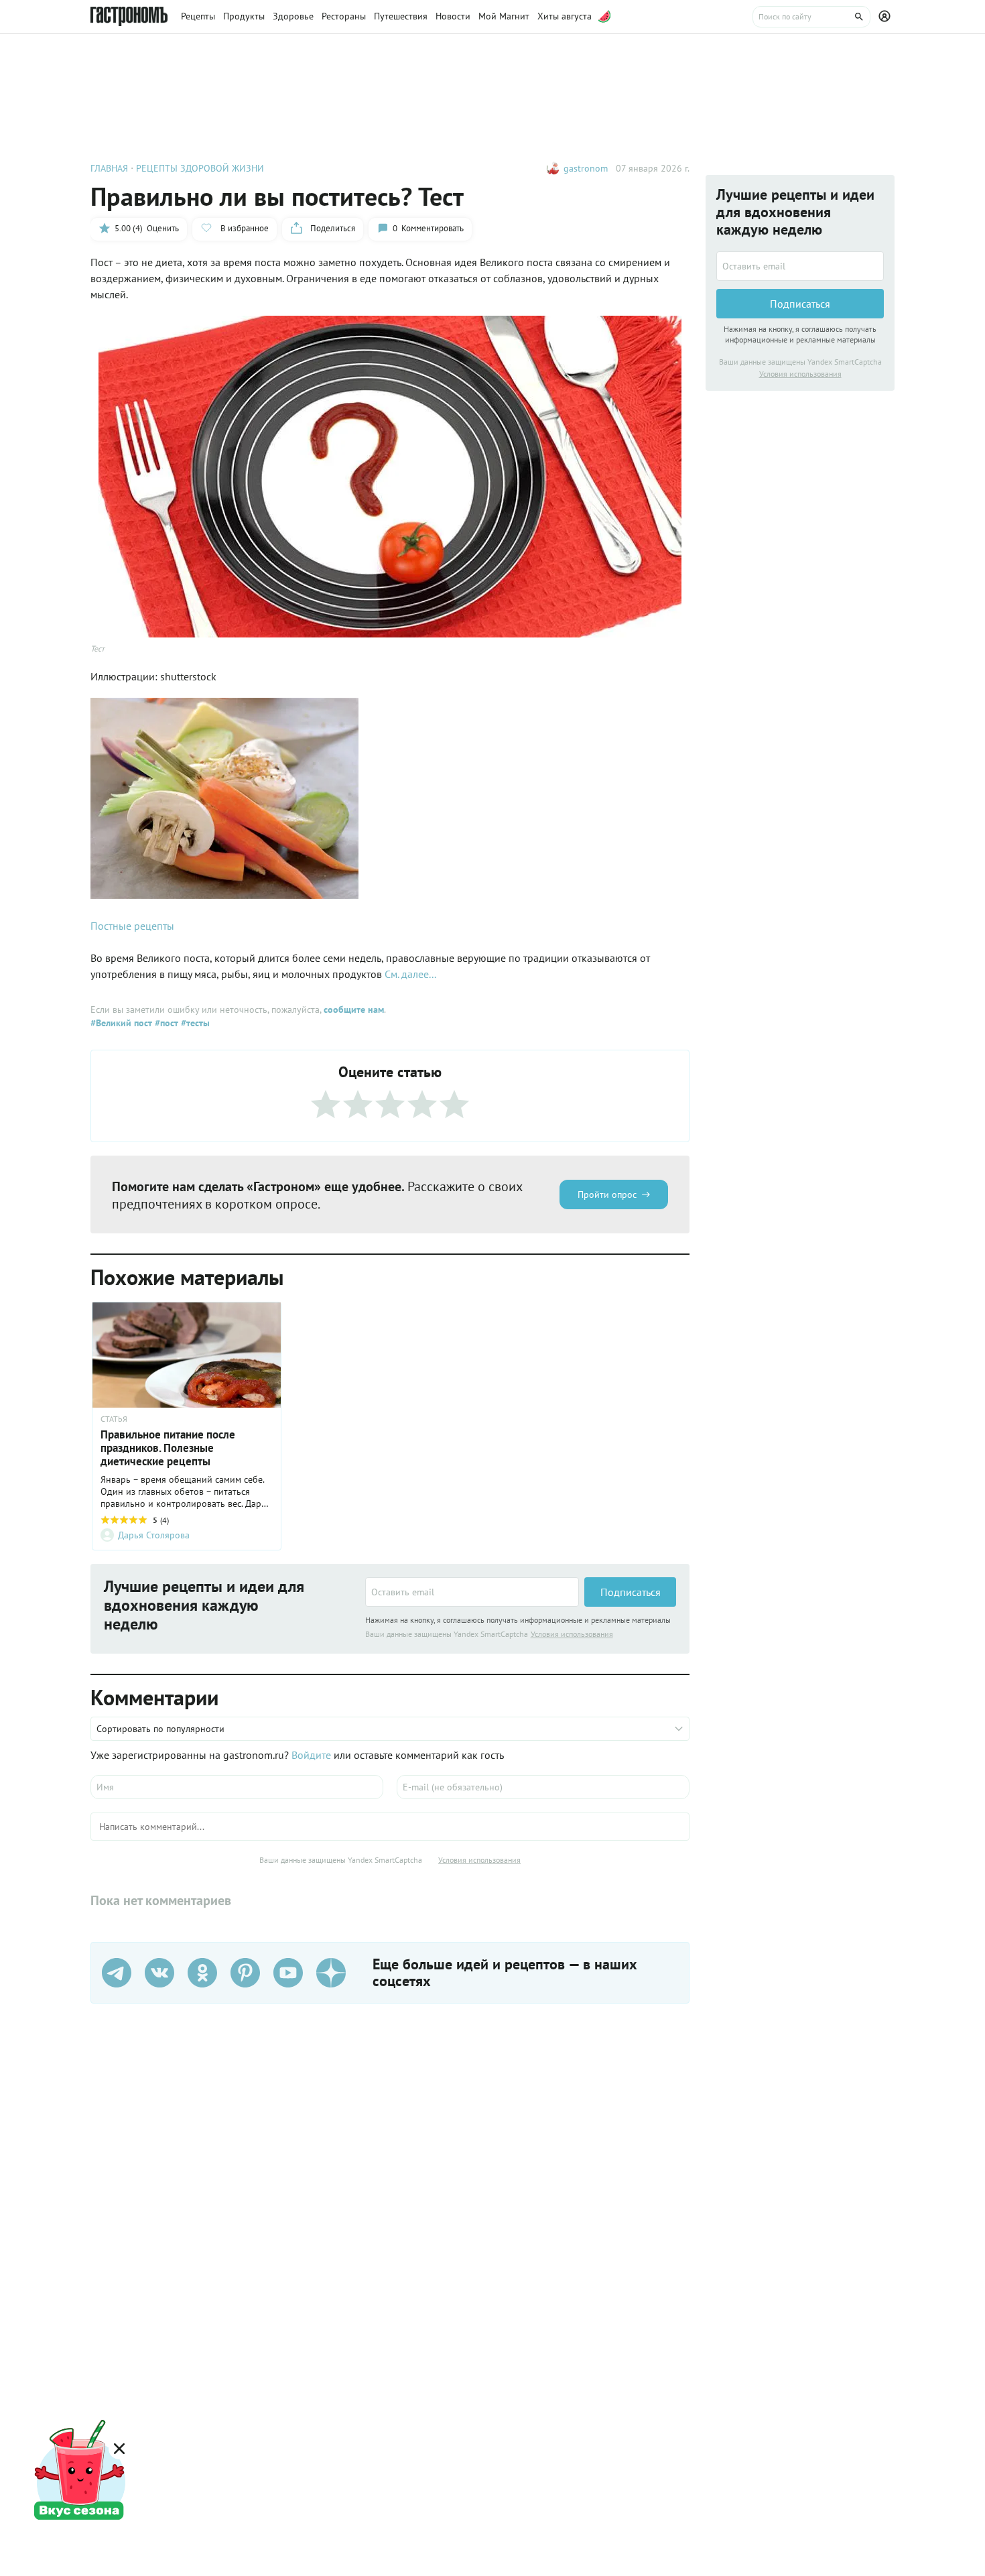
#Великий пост (121, 1023)
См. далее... (410, 974)
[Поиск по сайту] (811, 17)
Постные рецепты (132, 926)
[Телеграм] (117, 1973)
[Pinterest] (245, 1973)
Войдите (311, 1755)
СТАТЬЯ (114, 1419)
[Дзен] (331, 1973)
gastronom (586, 168)
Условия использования (572, 1634)
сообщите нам (354, 1009)
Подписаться (631, 1592)
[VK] (159, 1973)
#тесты (194, 1023)
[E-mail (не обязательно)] (543, 1787)
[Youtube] (288, 1973)
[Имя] (237, 1787)
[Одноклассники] (202, 1973)
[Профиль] (886, 17)
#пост (165, 1023)
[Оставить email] (472, 1592)
